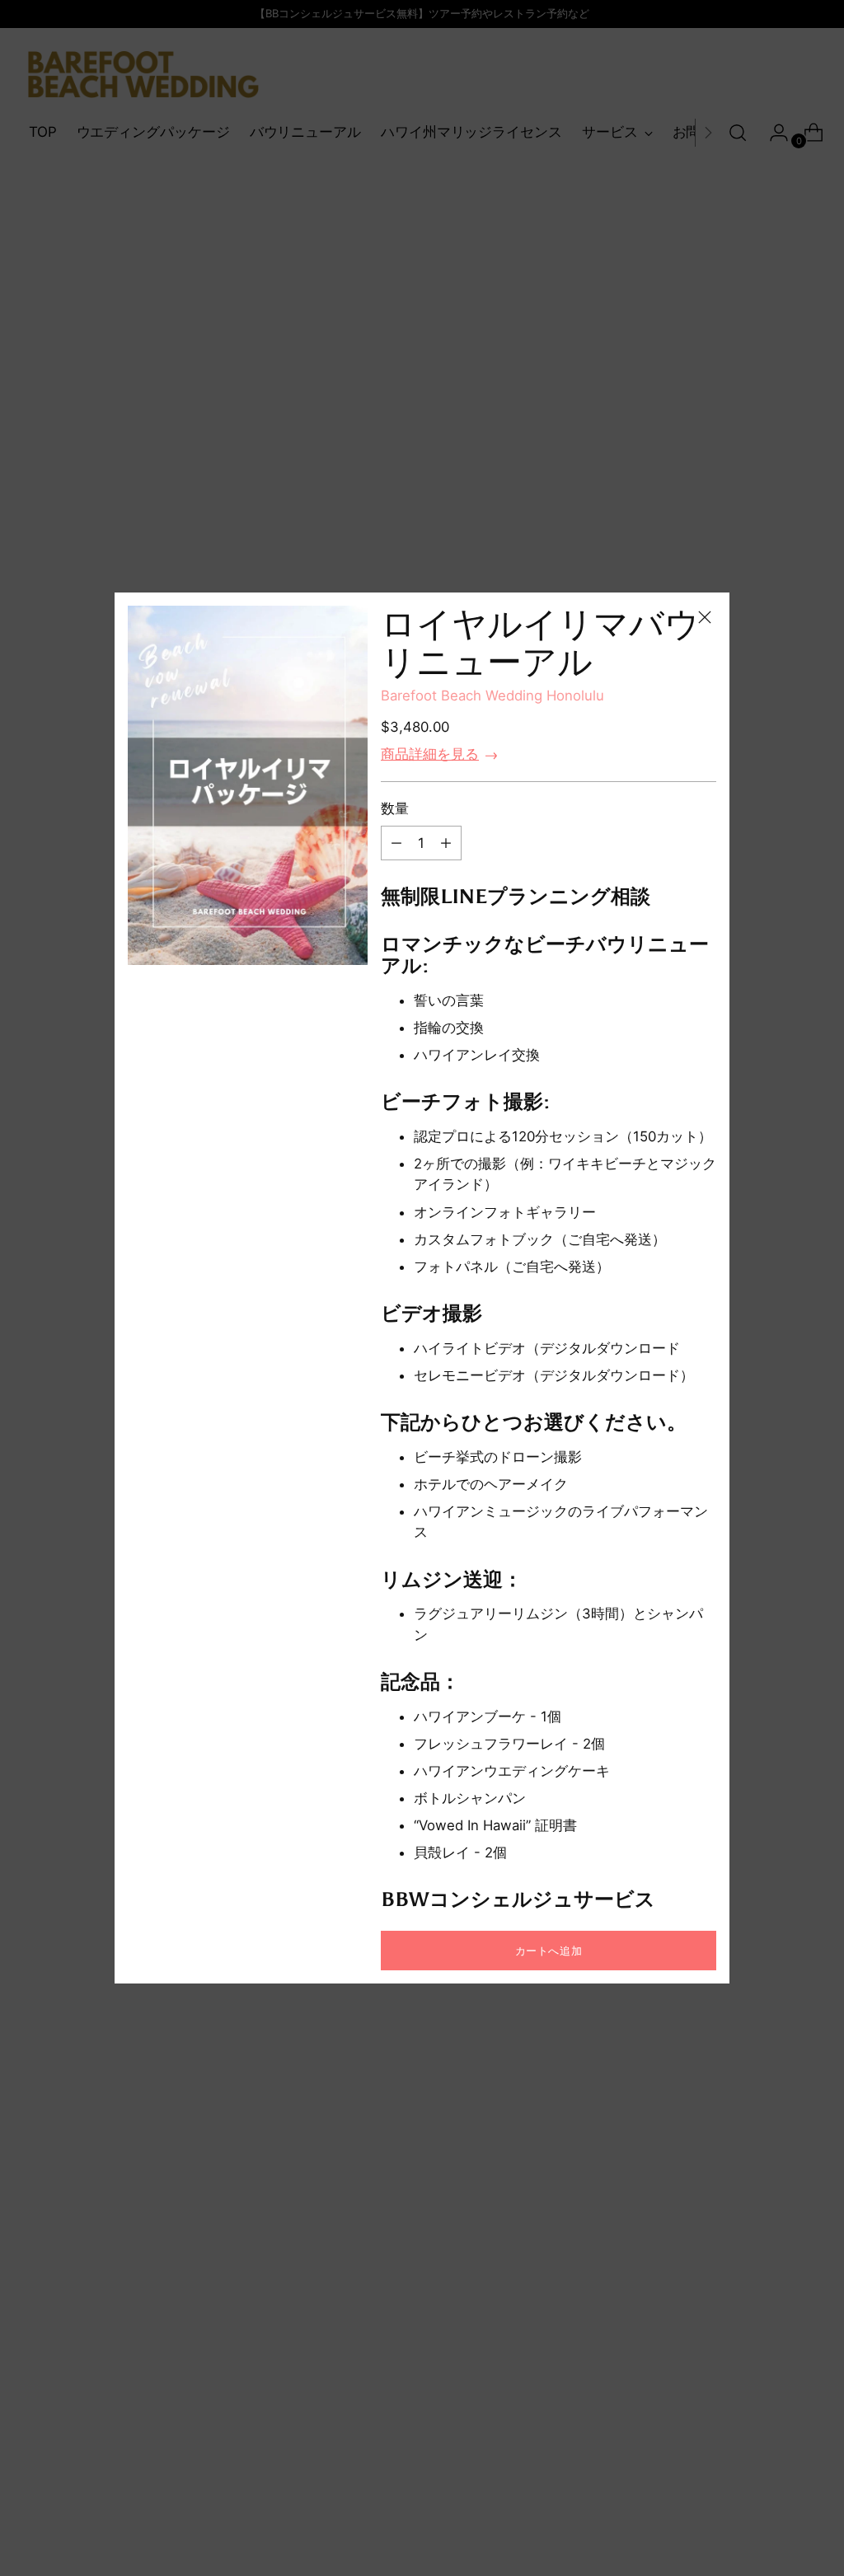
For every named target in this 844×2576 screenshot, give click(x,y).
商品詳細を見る (430, 754)
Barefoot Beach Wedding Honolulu (492, 696)
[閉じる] (705, 617)
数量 (395, 808)
